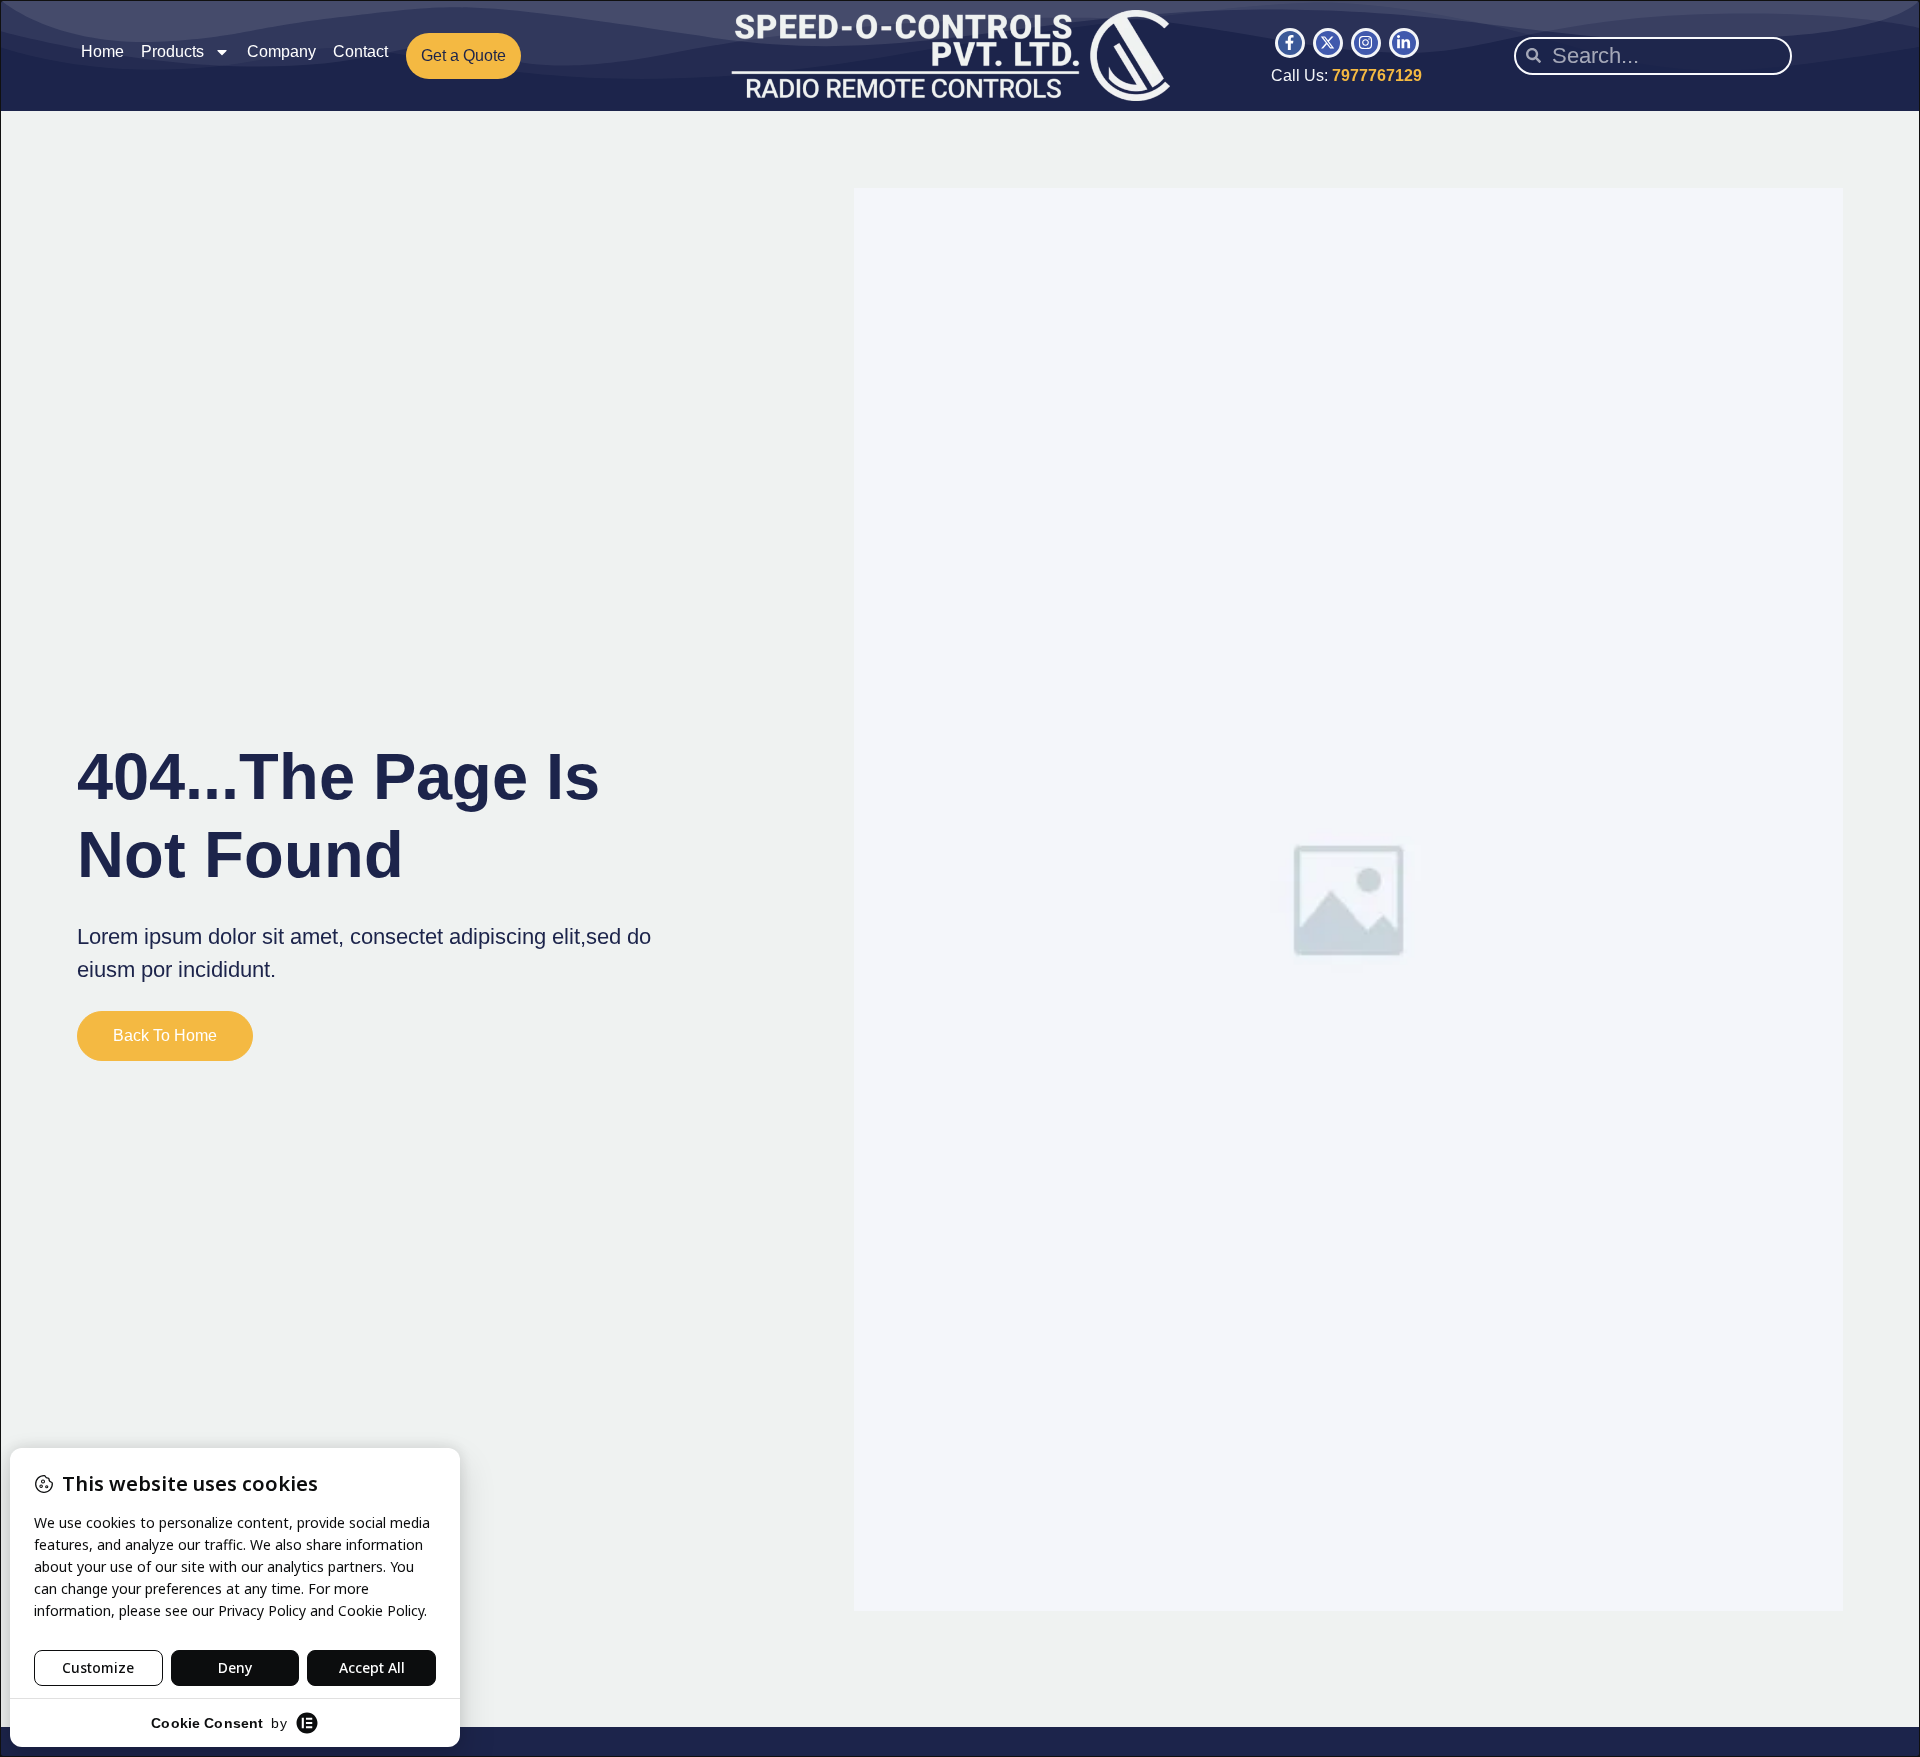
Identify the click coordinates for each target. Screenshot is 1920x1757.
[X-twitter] (1328, 43)
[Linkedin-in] (1404, 43)
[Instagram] (1366, 43)
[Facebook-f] (1290, 43)
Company (281, 51)
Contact (360, 51)
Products (172, 51)
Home (102, 51)
